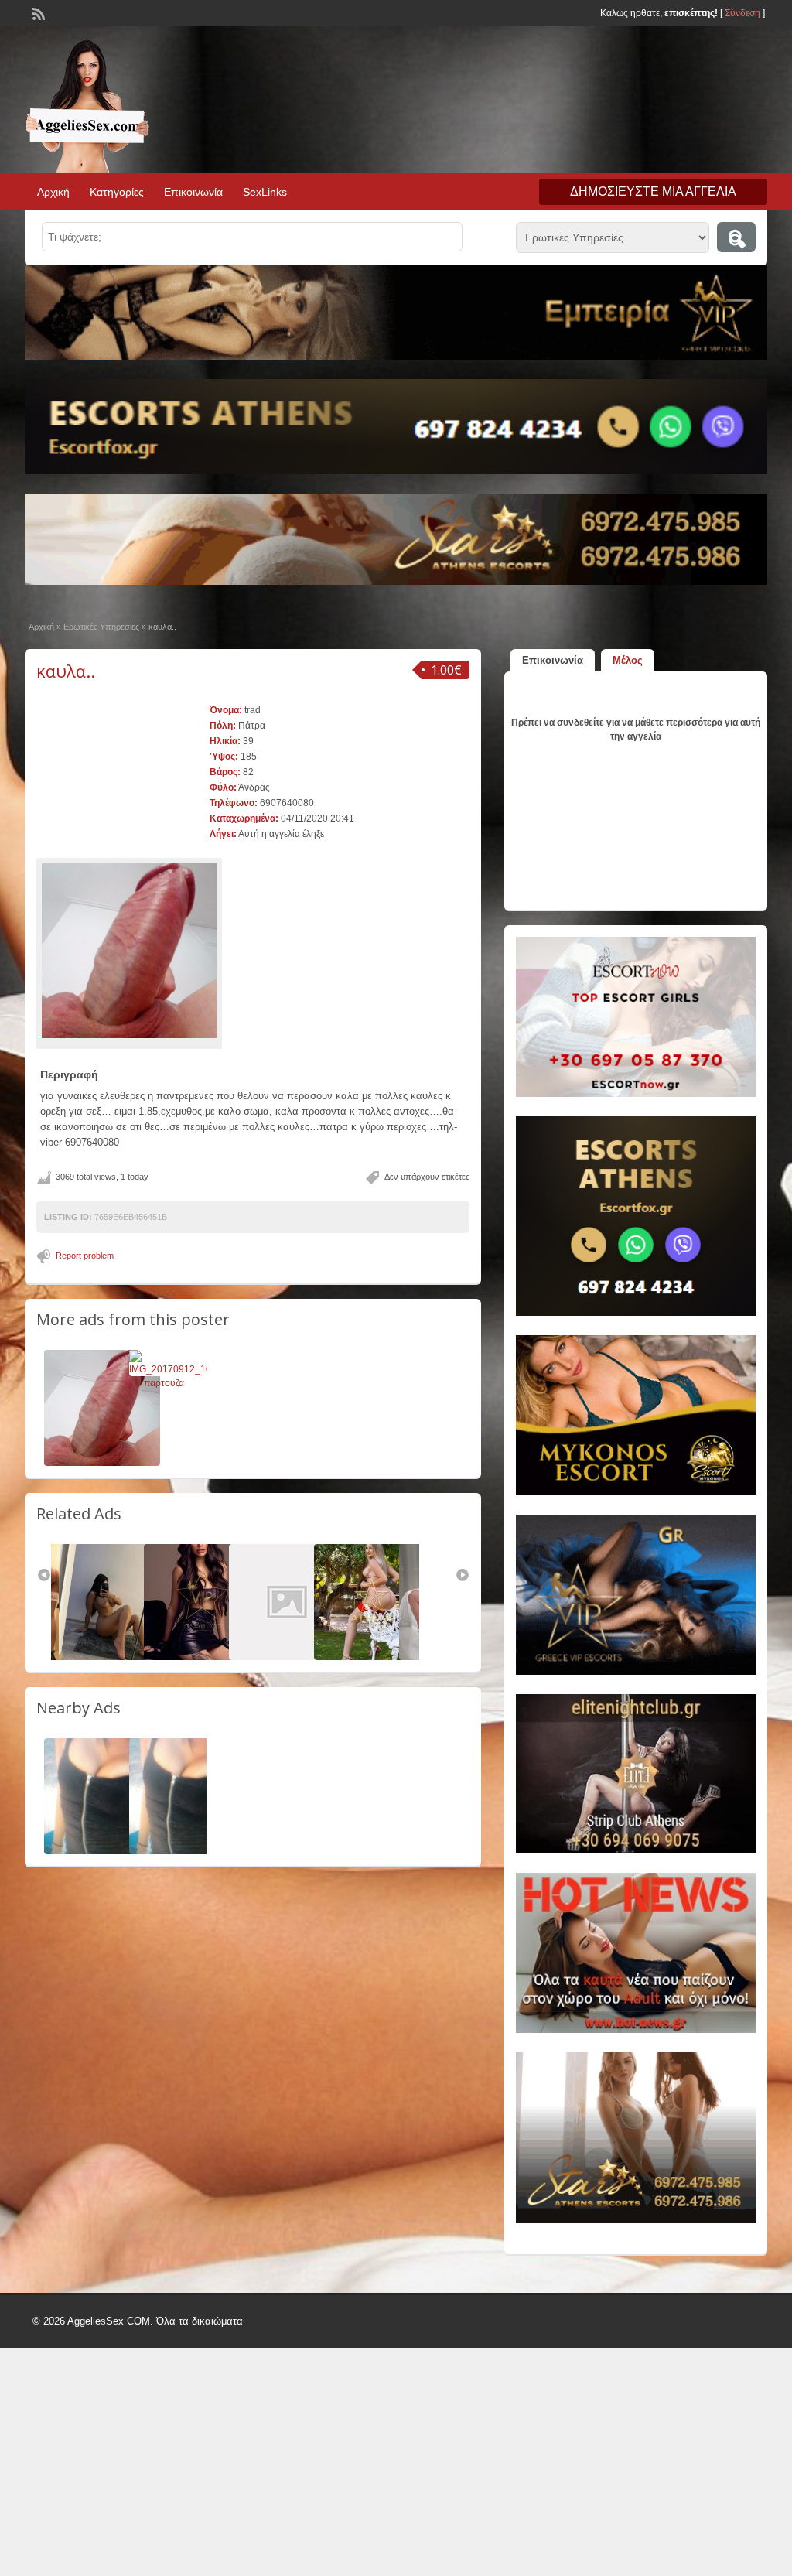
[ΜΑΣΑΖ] (202, 1657)
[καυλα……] (102, 1463)
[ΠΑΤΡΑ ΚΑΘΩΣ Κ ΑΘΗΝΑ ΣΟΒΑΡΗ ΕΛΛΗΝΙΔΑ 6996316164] (102, 1851)
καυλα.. (66, 671)
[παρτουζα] (181, 1369)
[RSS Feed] (37, 12)
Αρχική (53, 192)
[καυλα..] (129, 951)
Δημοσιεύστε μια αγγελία (653, 191)
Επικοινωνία (193, 192)
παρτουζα (164, 1383)
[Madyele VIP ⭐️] (117, 1657)
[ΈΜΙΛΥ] (372, 1657)
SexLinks (265, 192)
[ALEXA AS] (287, 1657)
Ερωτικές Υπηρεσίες (101, 627)
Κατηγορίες (117, 192)
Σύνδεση (742, 13)
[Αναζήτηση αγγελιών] (736, 237)
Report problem (85, 1256)
